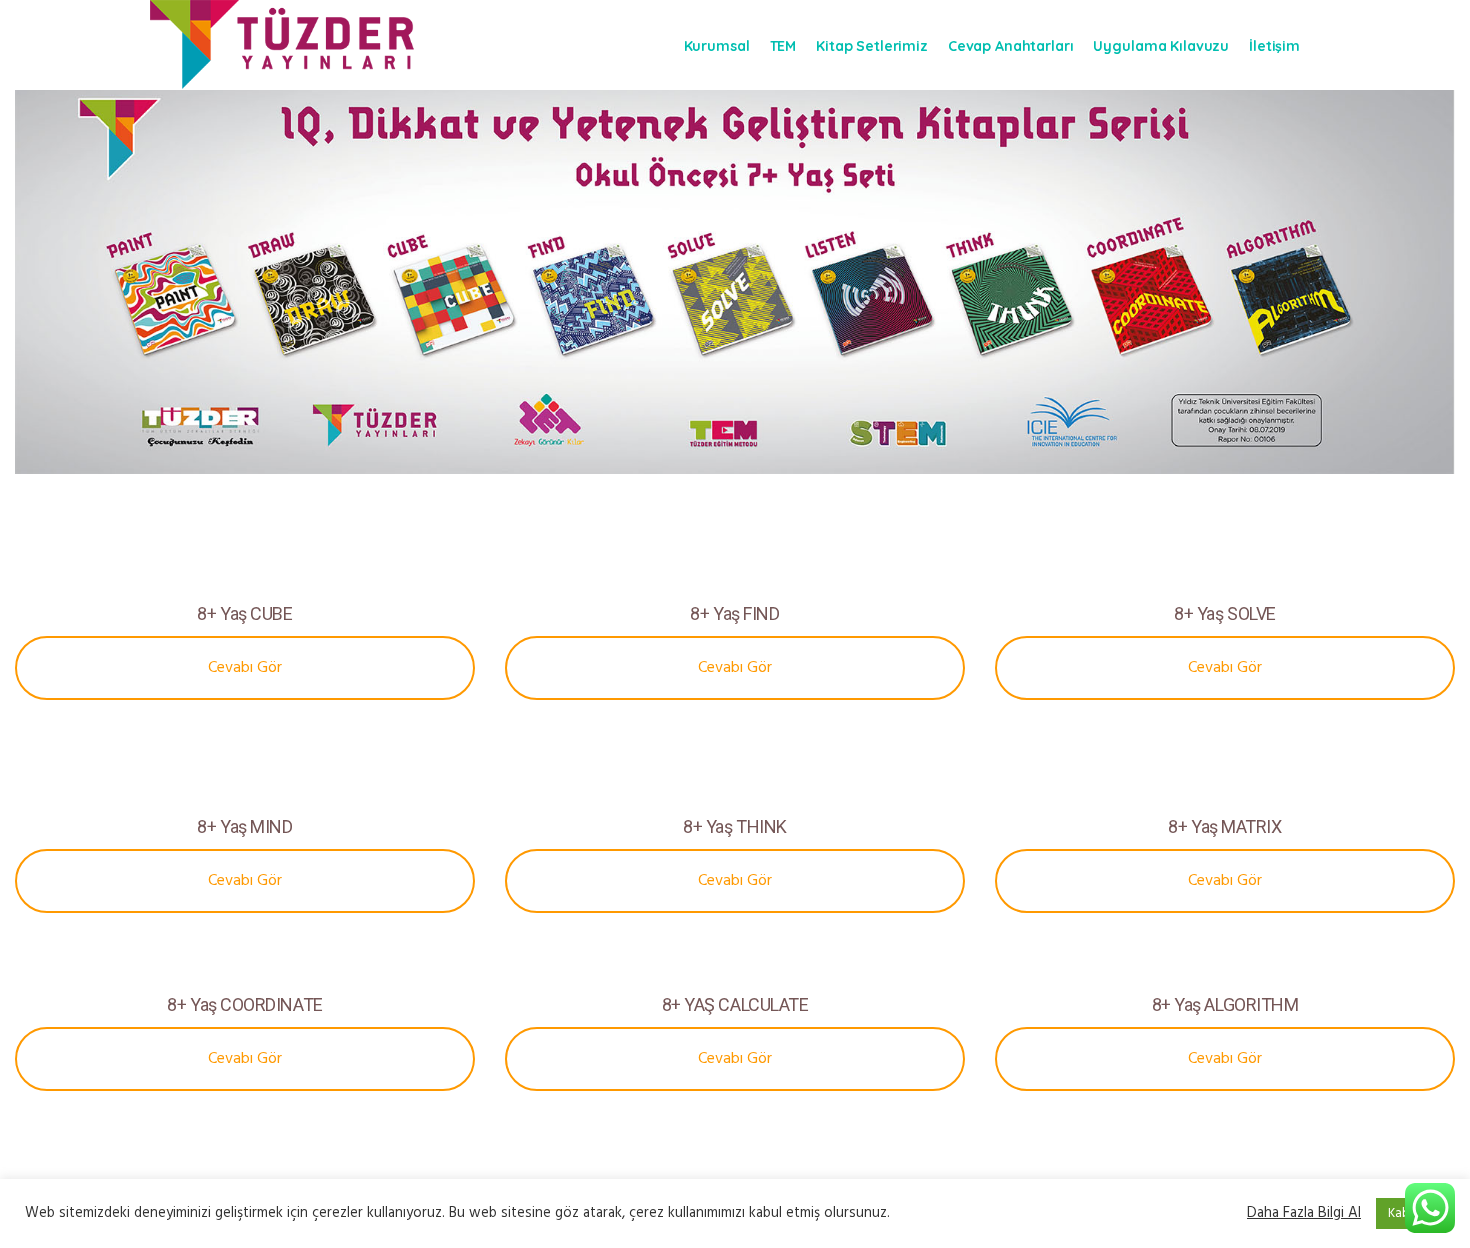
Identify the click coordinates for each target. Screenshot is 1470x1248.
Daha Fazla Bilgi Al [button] (1304, 1213)
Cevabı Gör (245, 668)
